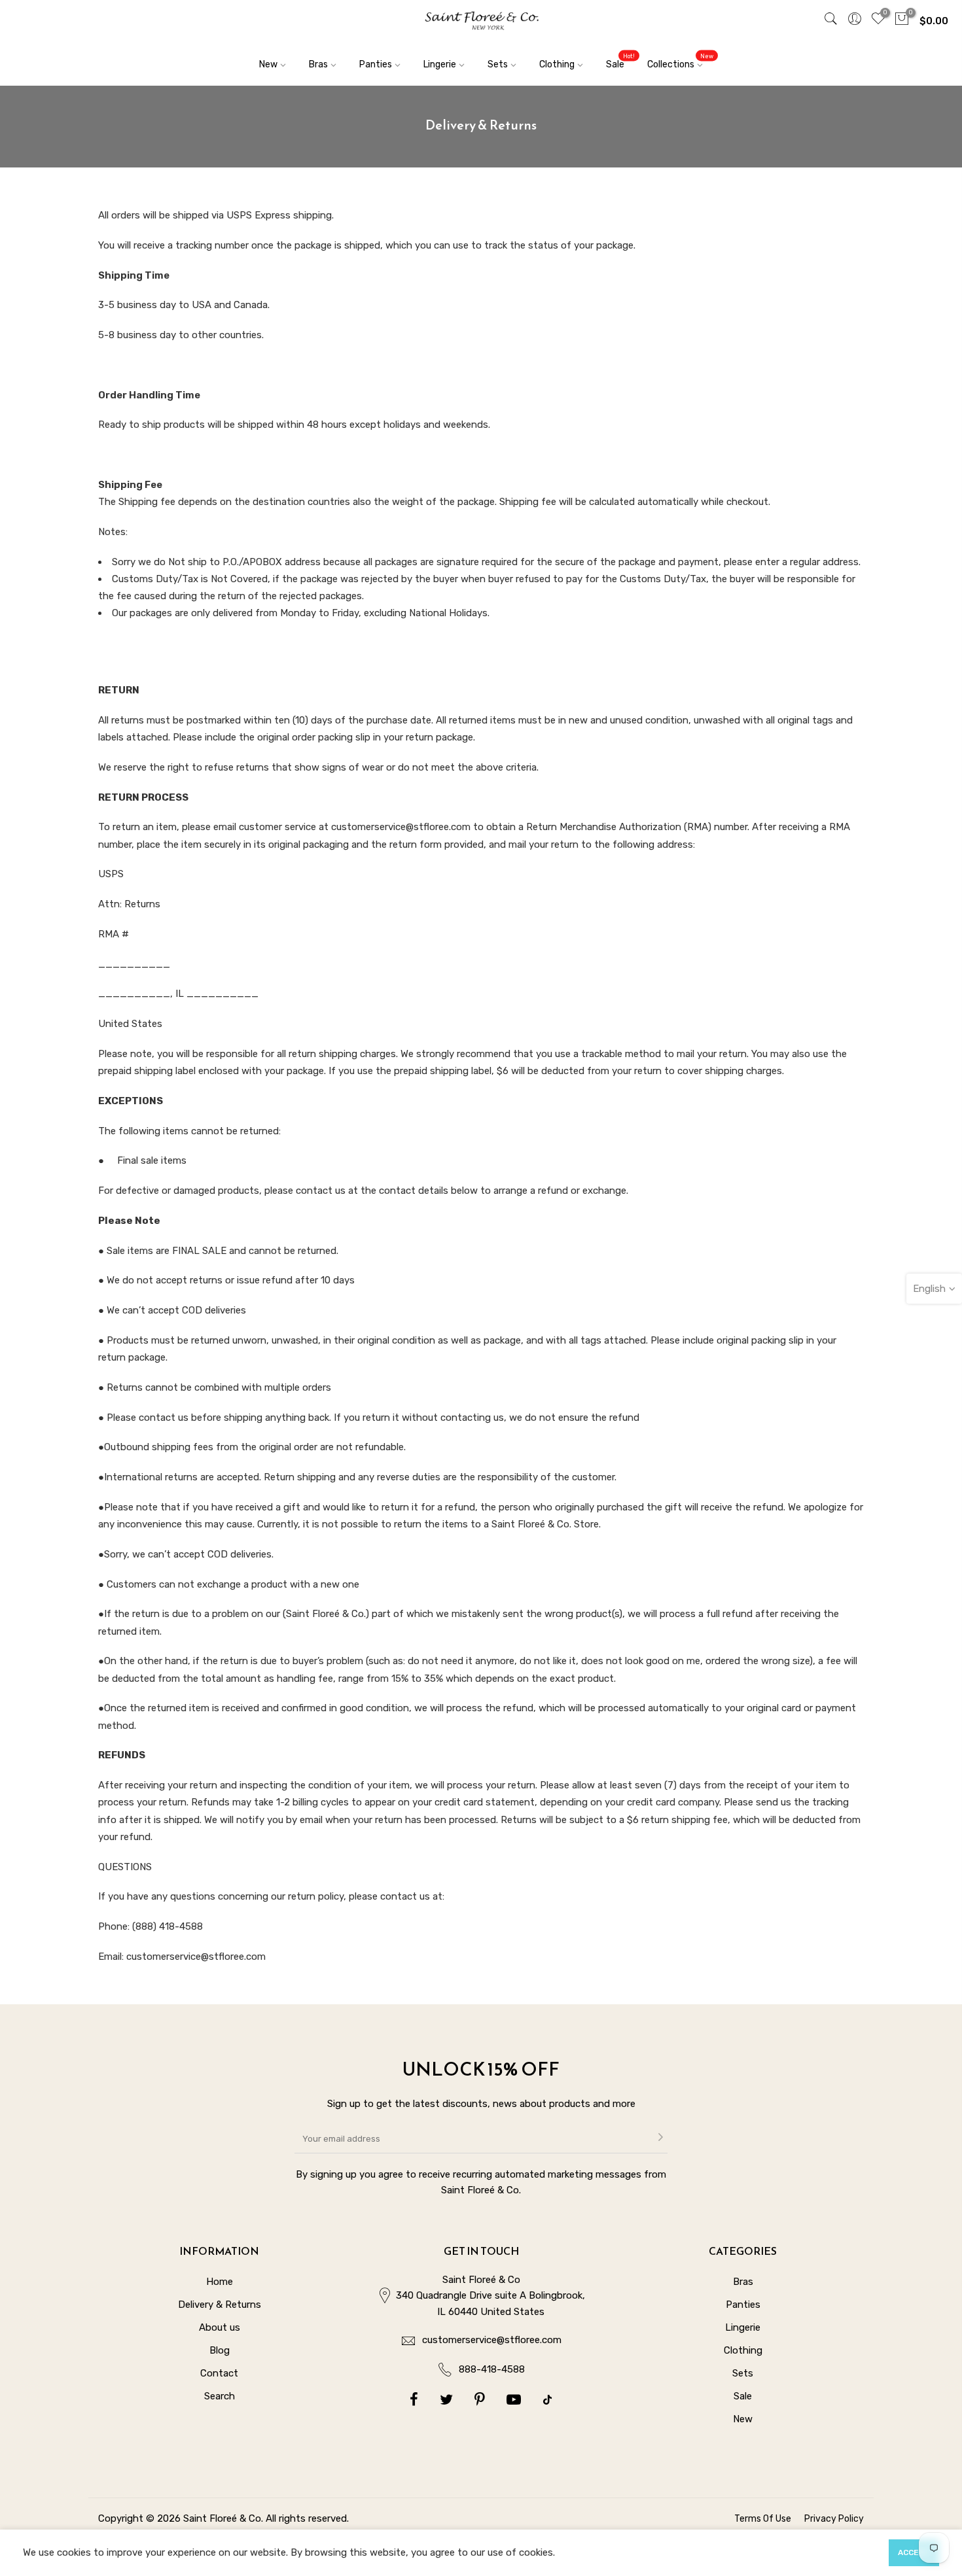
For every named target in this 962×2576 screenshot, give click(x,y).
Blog (220, 2350)
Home (220, 2282)
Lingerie (440, 64)
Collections (680, 61)
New (268, 64)
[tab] (481, 485)
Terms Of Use (763, 2519)
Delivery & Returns (220, 2305)
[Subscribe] (660, 2138)
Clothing (557, 64)
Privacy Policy (834, 2519)
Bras (318, 64)
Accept (914, 2552)
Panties (376, 64)
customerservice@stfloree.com (492, 2340)
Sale (620, 61)
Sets (498, 64)
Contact (219, 2373)
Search (220, 2396)
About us (220, 2327)
